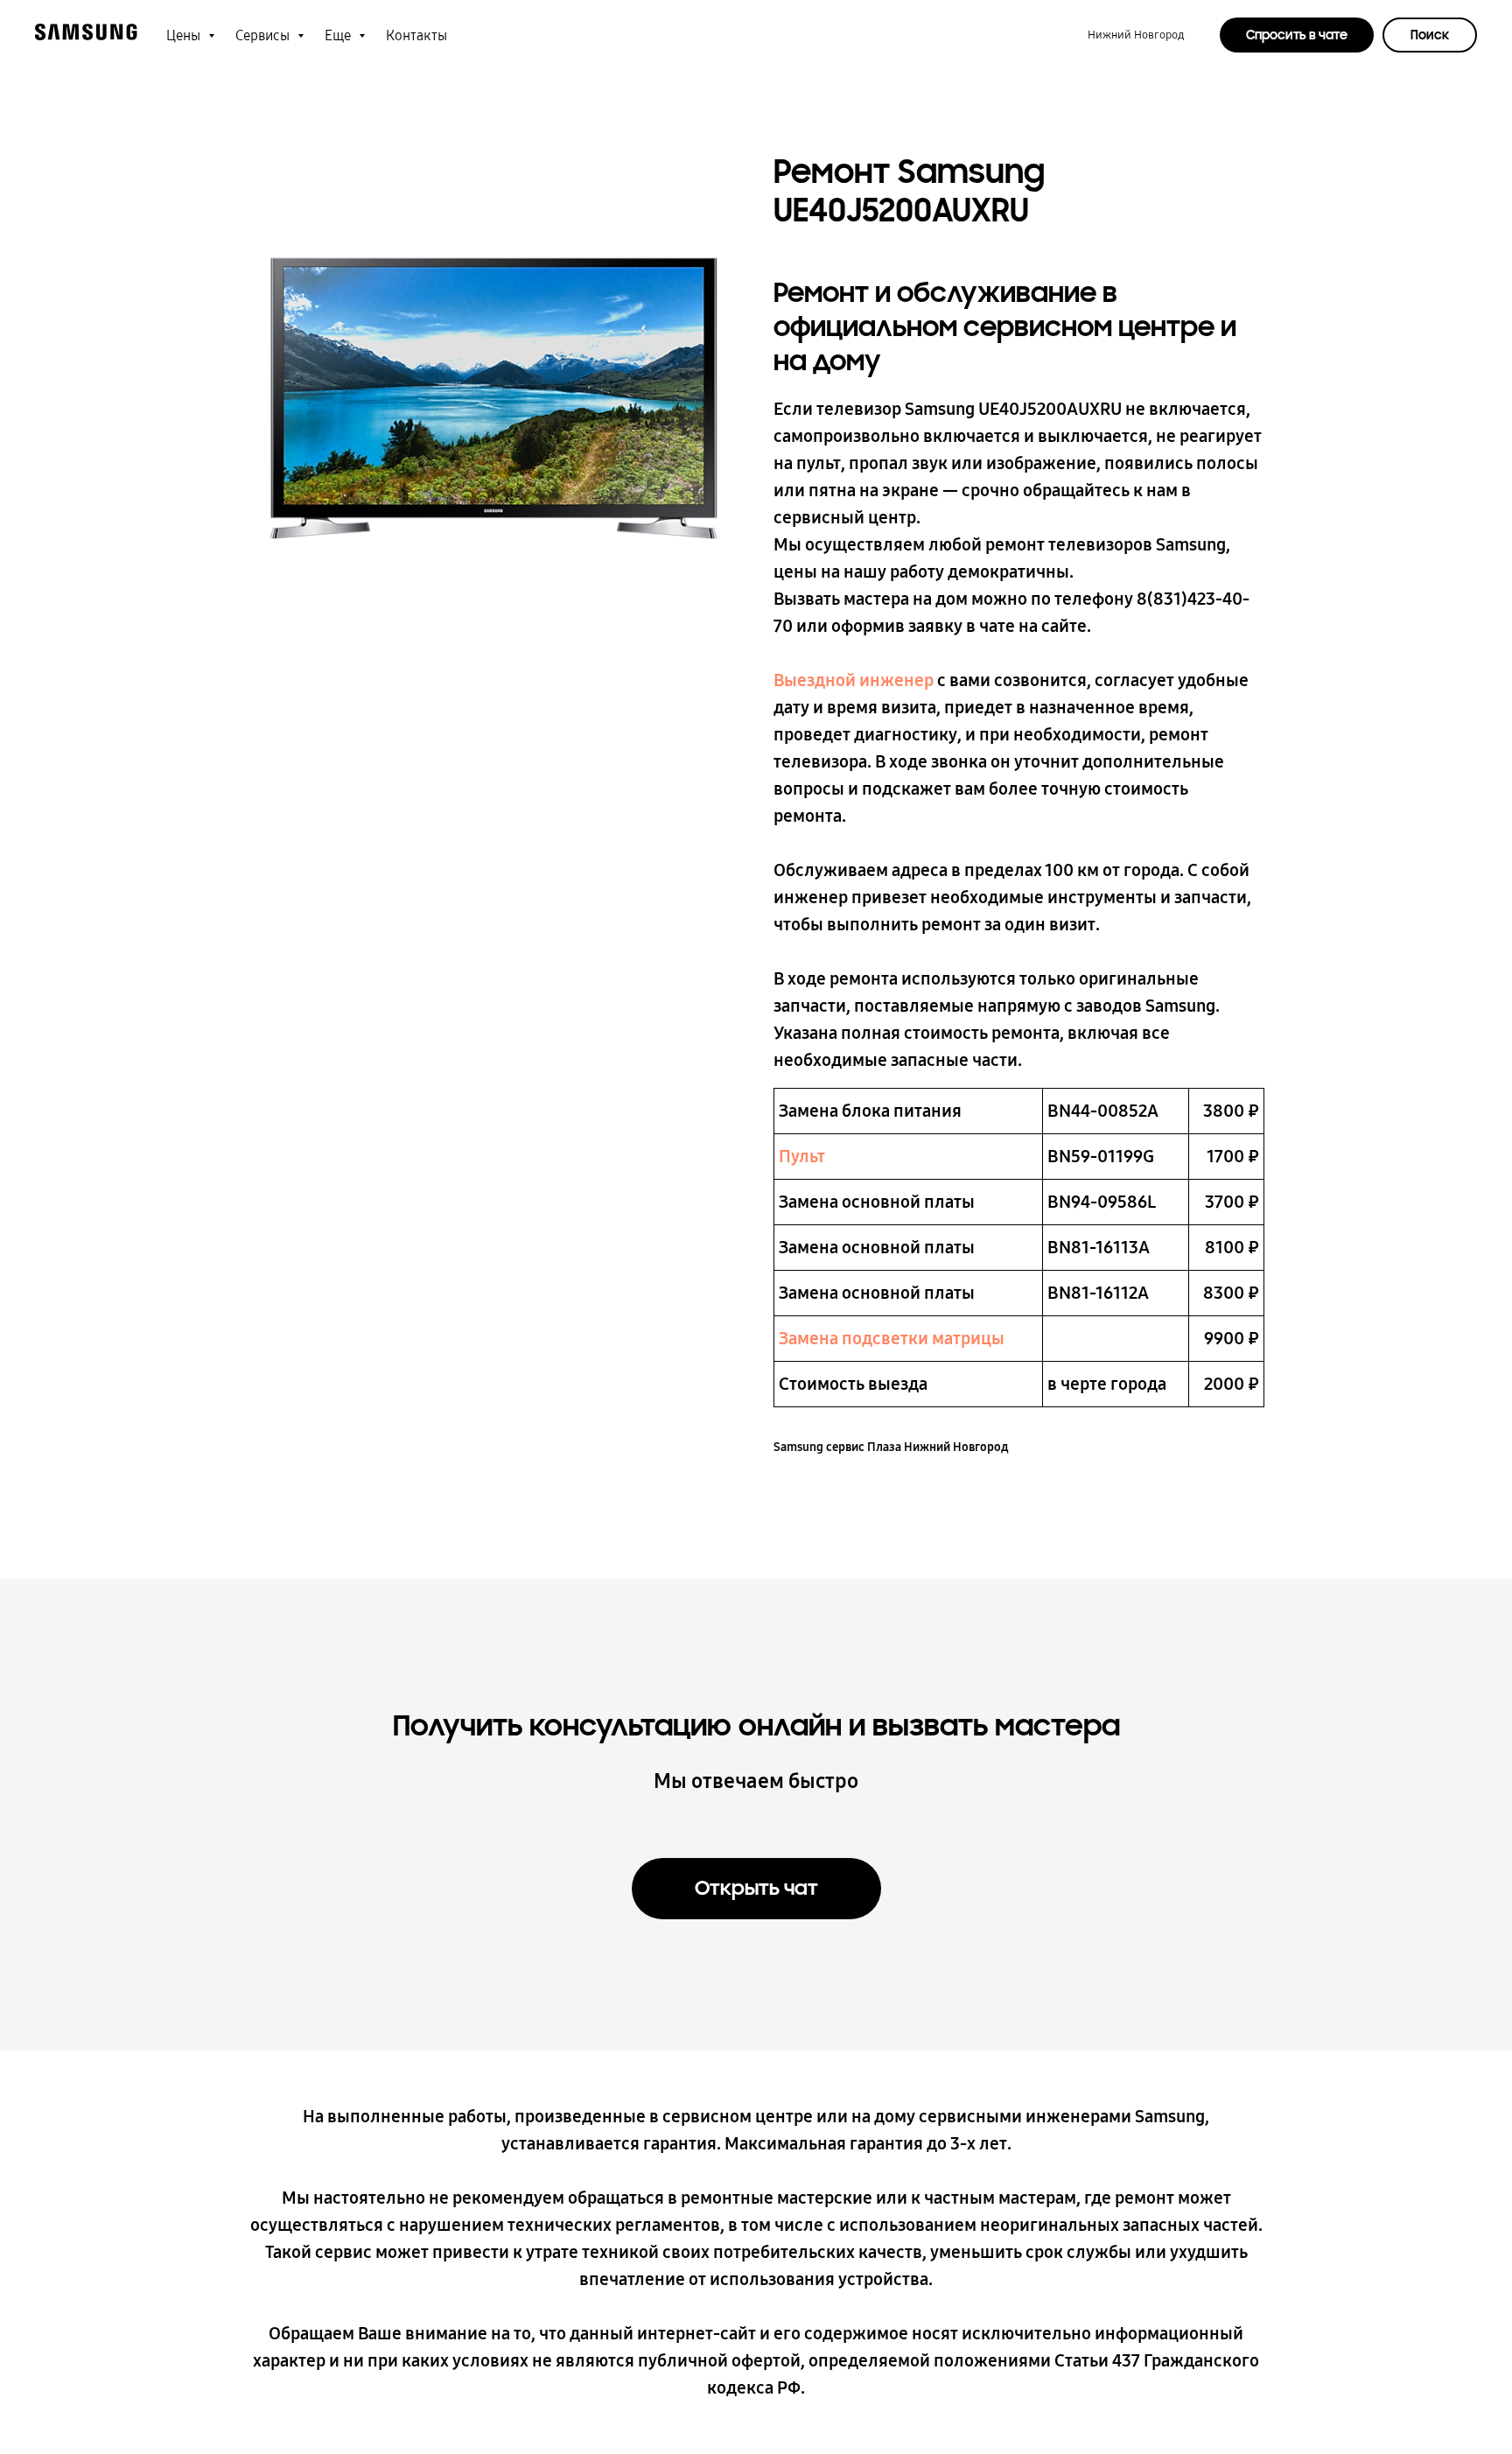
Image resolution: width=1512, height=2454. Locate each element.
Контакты (416, 35)
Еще (339, 35)
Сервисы (264, 35)
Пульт (802, 1156)
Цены (185, 35)
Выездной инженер (854, 680)
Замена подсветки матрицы (892, 1338)
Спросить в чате (1297, 35)
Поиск (1430, 35)
